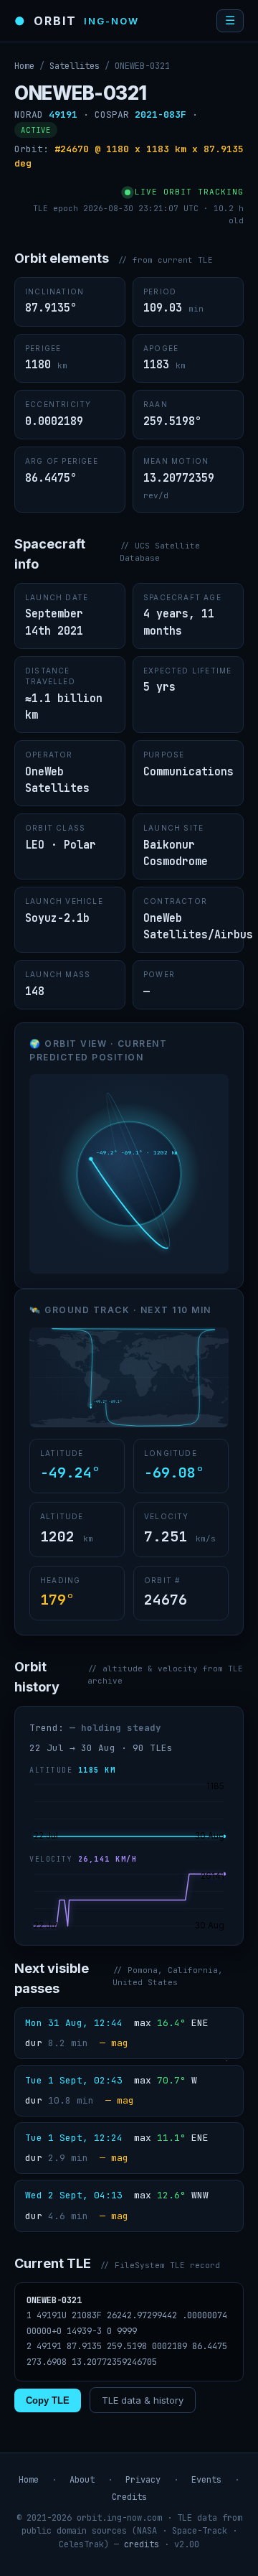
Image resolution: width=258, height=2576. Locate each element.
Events (206, 2480)
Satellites (75, 66)
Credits (129, 2497)
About (82, 2480)
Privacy (143, 2480)
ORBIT (77, 21)
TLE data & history (143, 2400)
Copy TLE (48, 2400)
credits (142, 2544)
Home (24, 66)
